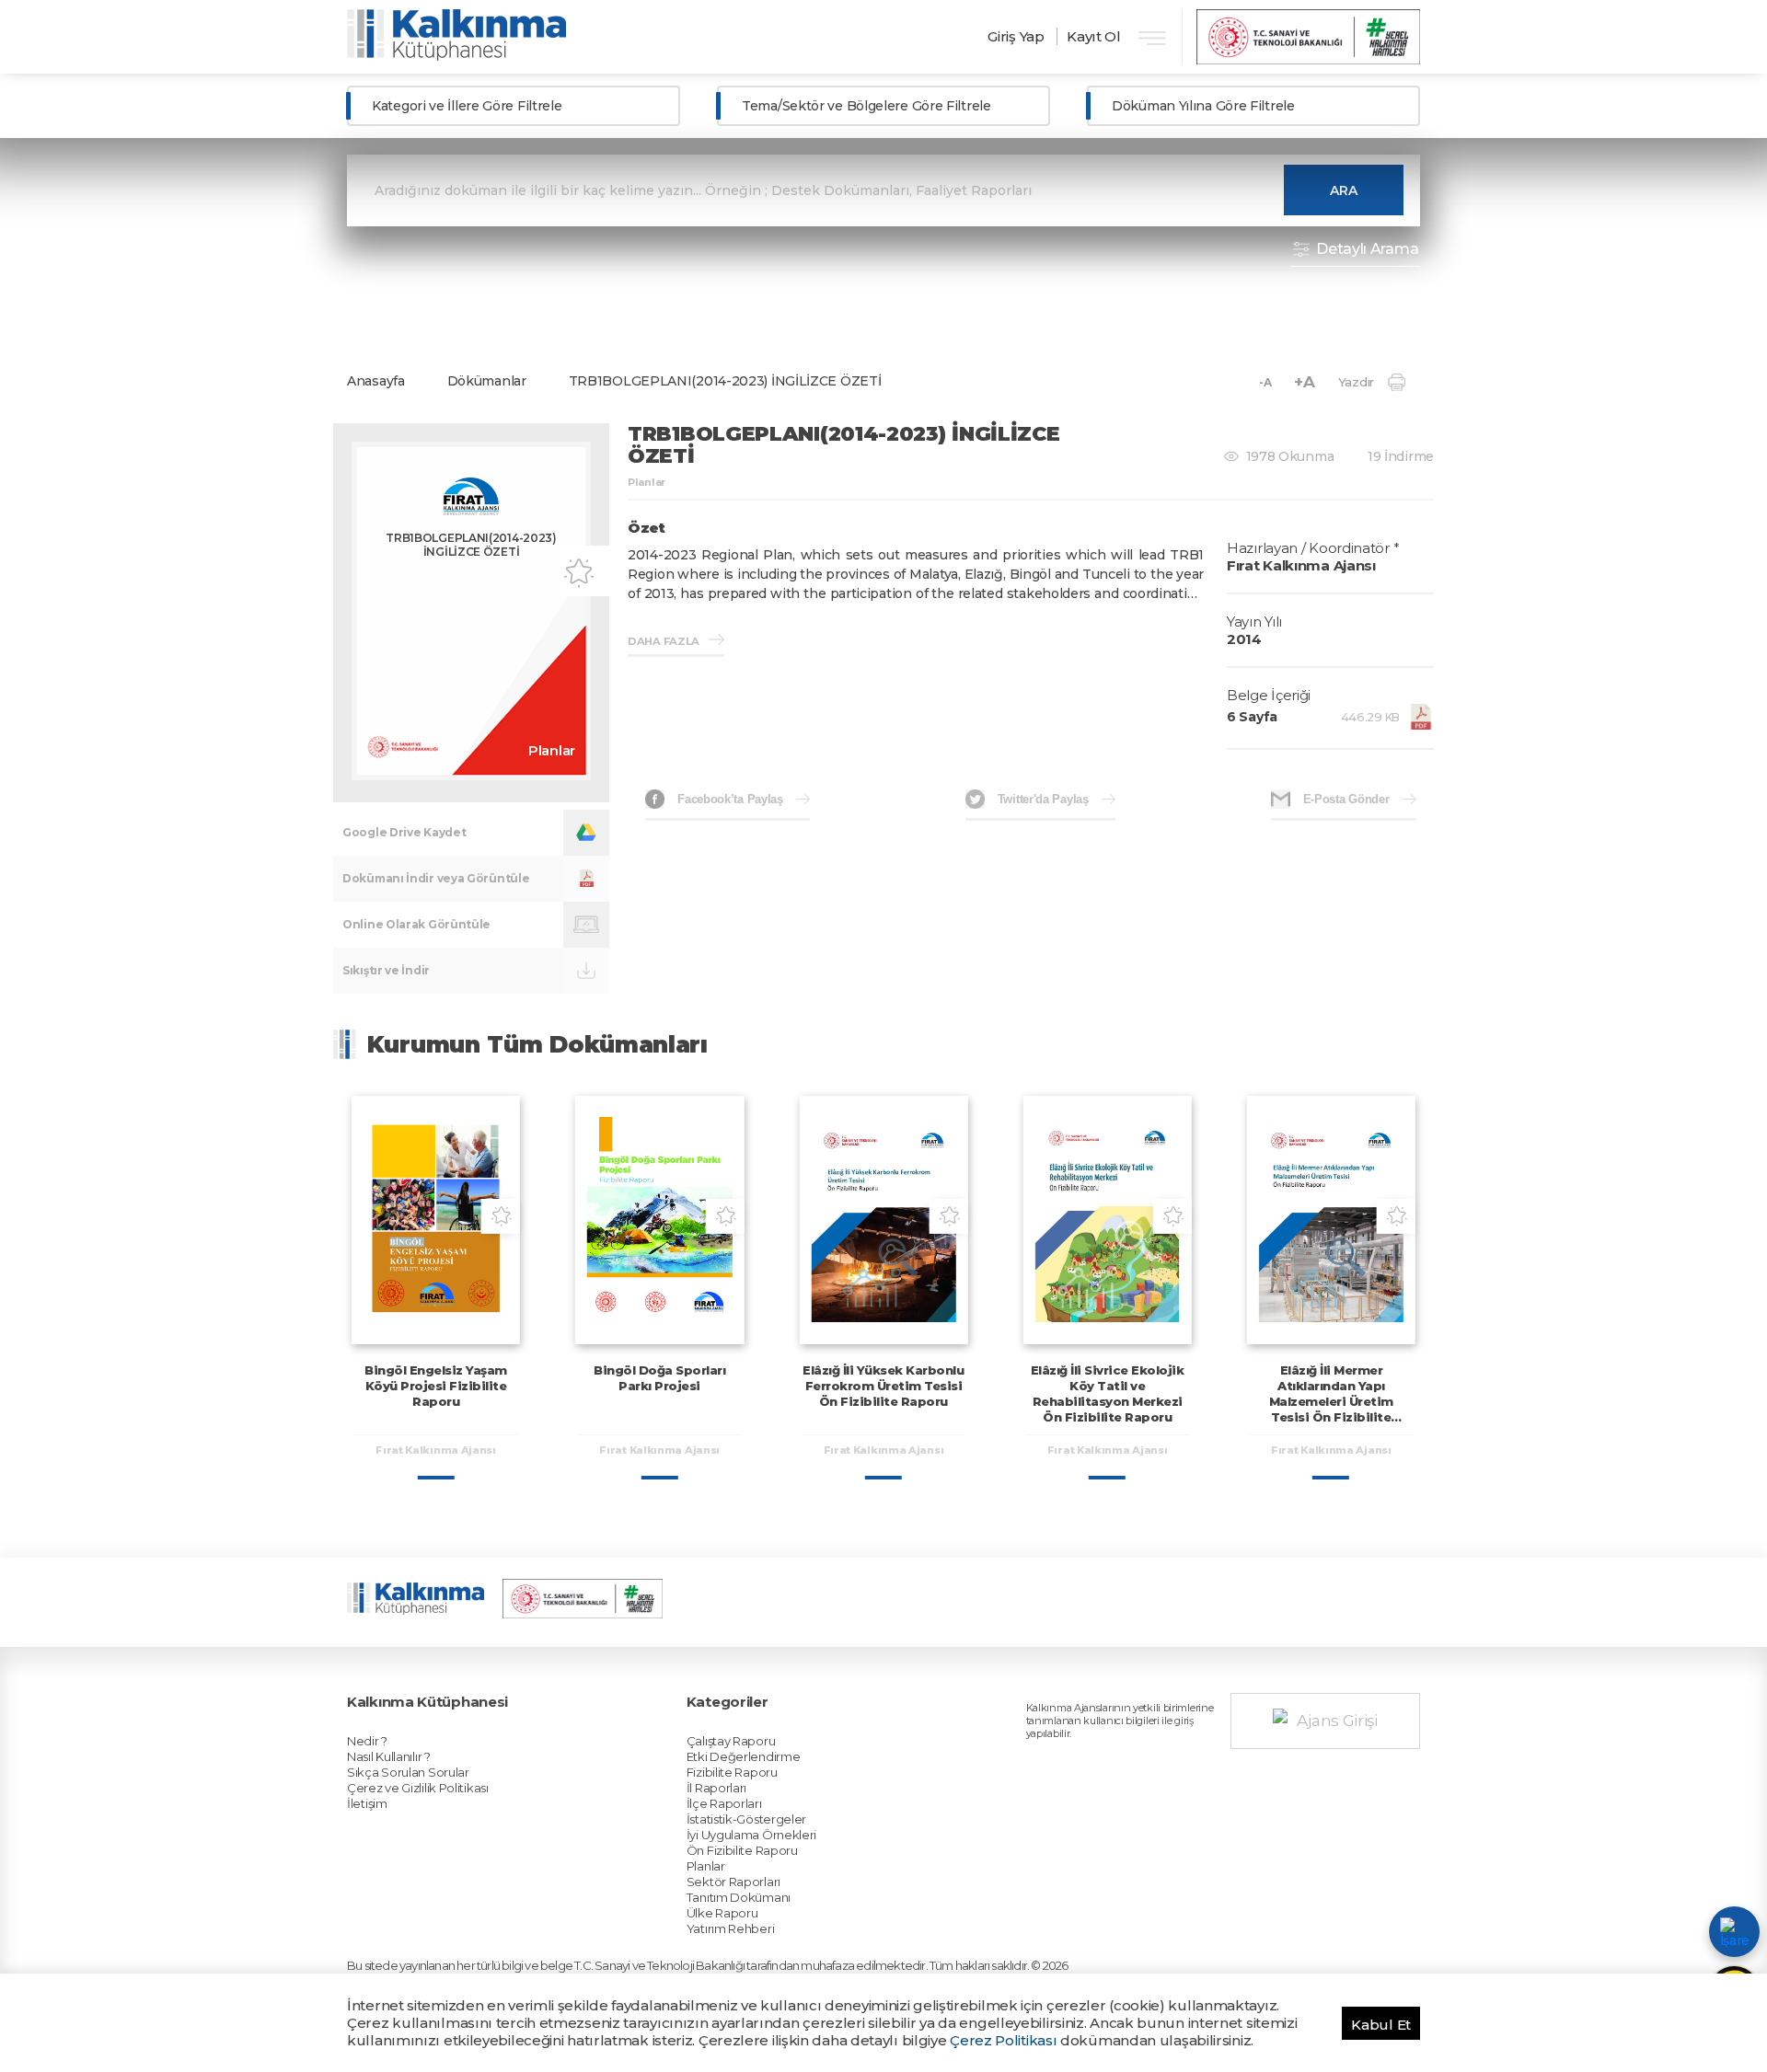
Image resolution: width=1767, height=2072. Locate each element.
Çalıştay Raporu (731, 1741)
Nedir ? (367, 1741)
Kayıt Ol (1094, 36)
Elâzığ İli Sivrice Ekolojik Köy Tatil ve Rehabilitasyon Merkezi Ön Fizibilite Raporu (1108, 1393)
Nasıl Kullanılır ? (389, 1756)
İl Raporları (716, 1788)
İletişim (367, 1803)
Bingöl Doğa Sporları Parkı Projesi (659, 1378)
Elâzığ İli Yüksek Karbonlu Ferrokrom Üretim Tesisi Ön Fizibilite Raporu (883, 1386)
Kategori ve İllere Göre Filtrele (467, 106)
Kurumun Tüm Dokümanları (537, 1044)
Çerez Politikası (1003, 2040)
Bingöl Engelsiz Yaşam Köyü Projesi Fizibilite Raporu (436, 1386)
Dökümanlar (487, 381)
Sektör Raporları (733, 1882)
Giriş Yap (1016, 36)
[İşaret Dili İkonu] (1734, 1932)
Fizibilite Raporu (732, 1772)
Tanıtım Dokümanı (739, 1897)
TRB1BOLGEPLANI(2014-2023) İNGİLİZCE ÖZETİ (725, 381)
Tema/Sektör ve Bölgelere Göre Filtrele (866, 106)
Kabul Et (1381, 2025)
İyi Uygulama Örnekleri (751, 1835)
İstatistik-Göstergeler (746, 1819)
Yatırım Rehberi (731, 1928)
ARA (1344, 190)
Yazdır (1356, 382)
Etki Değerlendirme (744, 1756)
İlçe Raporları (724, 1803)
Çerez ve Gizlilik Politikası (418, 1788)
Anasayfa (376, 381)
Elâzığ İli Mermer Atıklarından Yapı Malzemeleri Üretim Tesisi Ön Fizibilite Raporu (1331, 1401)
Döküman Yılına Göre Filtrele (1203, 106)
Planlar (706, 1866)
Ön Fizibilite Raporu (742, 1850)
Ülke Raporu (722, 1913)
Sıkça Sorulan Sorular (408, 1772)
